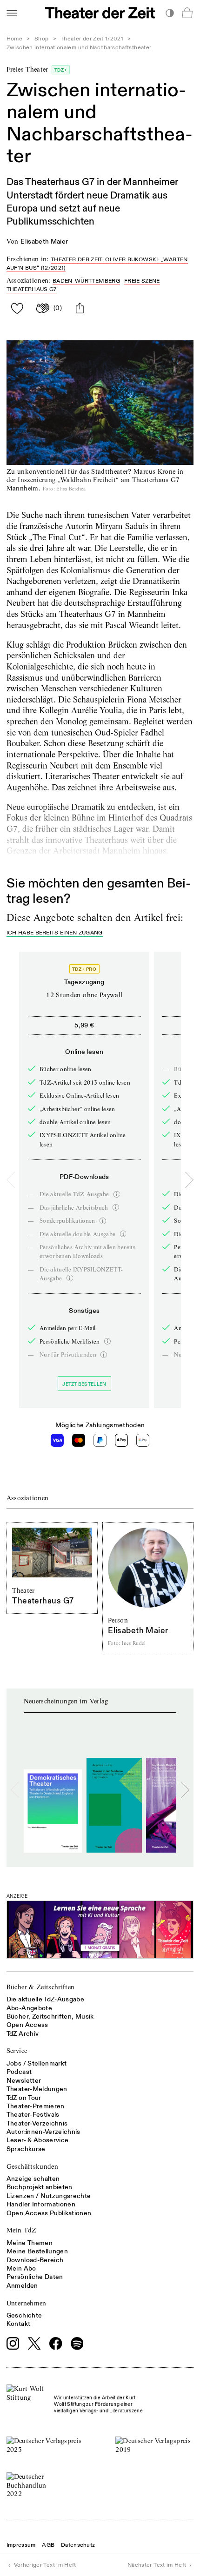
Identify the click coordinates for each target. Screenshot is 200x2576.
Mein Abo (21, 2268)
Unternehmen (27, 2303)
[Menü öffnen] (12, 13)
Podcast (19, 2072)
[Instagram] (13, 2344)
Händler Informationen (41, 2204)
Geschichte (24, 2315)
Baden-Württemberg (86, 281)
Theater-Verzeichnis (37, 2123)
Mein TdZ (22, 2230)
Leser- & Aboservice (38, 2140)
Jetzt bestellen (84, 1384)
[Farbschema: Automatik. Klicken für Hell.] (170, 13)
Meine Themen (30, 2243)
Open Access (27, 2025)
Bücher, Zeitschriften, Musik (50, 2016)
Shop (41, 39)
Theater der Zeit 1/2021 (92, 39)
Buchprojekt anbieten (40, 2187)
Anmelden (22, 2286)
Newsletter (24, 2081)
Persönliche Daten (35, 2277)
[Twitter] (34, 2343)
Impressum (21, 2545)
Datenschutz (78, 2545)
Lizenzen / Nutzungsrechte (49, 2196)
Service (17, 2051)
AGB (48, 2545)
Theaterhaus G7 (32, 289)
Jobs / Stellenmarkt (37, 2063)
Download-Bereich (35, 2260)
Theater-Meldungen (37, 2089)
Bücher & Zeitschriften (41, 1987)
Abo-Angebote (29, 2008)
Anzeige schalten (33, 2179)
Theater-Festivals (33, 2115)
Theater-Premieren (36, 2106)
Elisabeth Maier (44, 242)
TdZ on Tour (24, 2098)
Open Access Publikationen (49, 2213)
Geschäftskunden (32, 2166)
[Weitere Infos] (117, 1194)
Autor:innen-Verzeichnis (43, 2132)
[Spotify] (77, 2344)
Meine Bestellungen (37, 2251)
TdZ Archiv (23, 2034)
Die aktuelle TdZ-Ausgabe (45, 1999)
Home (14, 39)
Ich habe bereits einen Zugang (55, 933)
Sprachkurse (26, 2149)
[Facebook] (56, 2344)
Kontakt (18, 2324)
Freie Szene (142, 281)
